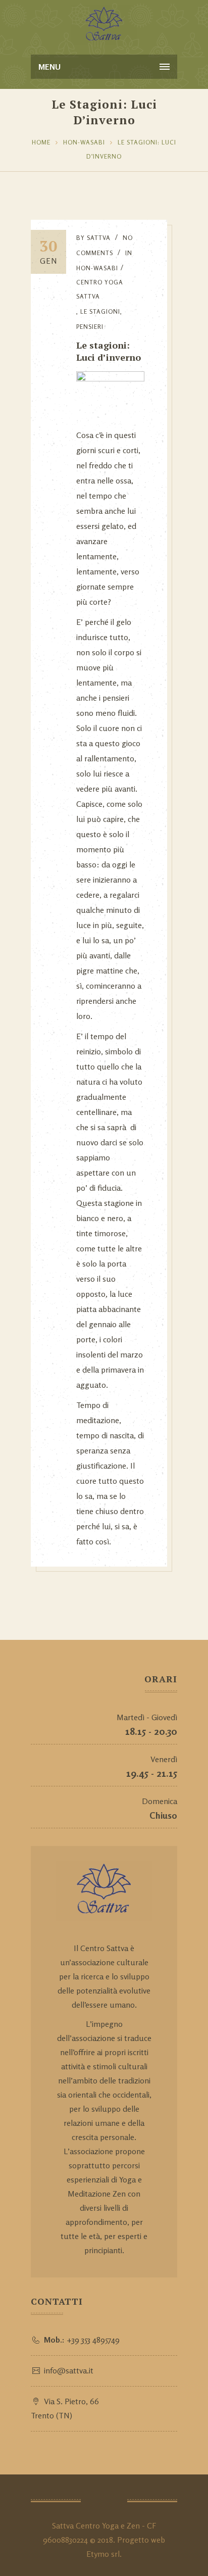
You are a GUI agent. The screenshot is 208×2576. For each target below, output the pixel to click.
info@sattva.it (69, 2370)
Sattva (99, 238)
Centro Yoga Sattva (100, 289)
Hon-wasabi (84, 142)
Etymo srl (103, 2554)
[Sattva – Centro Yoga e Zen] (104, 25)
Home (41, 142)
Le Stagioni (100, 311)
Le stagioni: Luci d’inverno (109, 351)
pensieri (90, 327)
